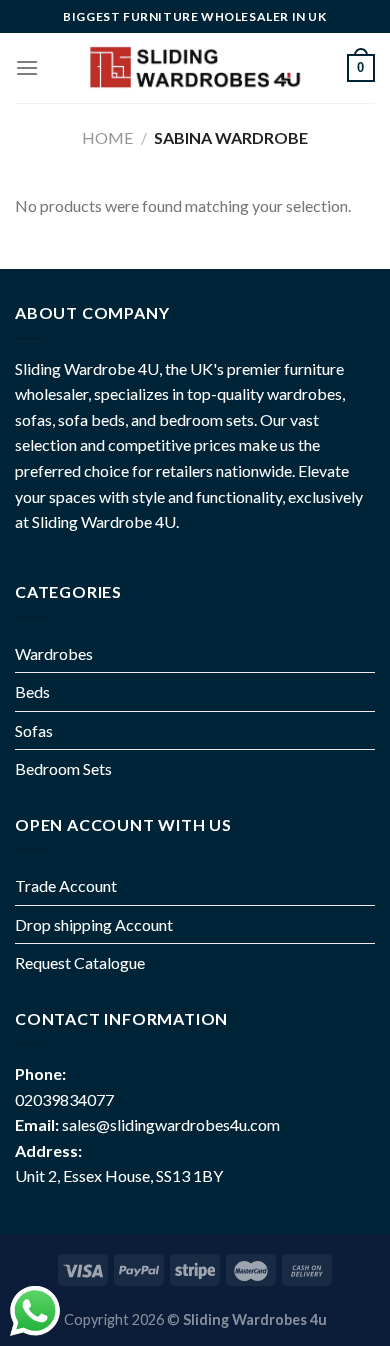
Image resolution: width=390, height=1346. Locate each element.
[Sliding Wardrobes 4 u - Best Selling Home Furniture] (193, 68)
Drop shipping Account (94, 924)
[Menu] (27, 67)
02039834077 (64, 1099)
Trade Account (66, 885)
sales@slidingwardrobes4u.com (171, 1124)
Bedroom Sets (63, 768)
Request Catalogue (80, 962)
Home (107, 137)
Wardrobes (54, 653)
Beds (32, 691)
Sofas (34, 730)
